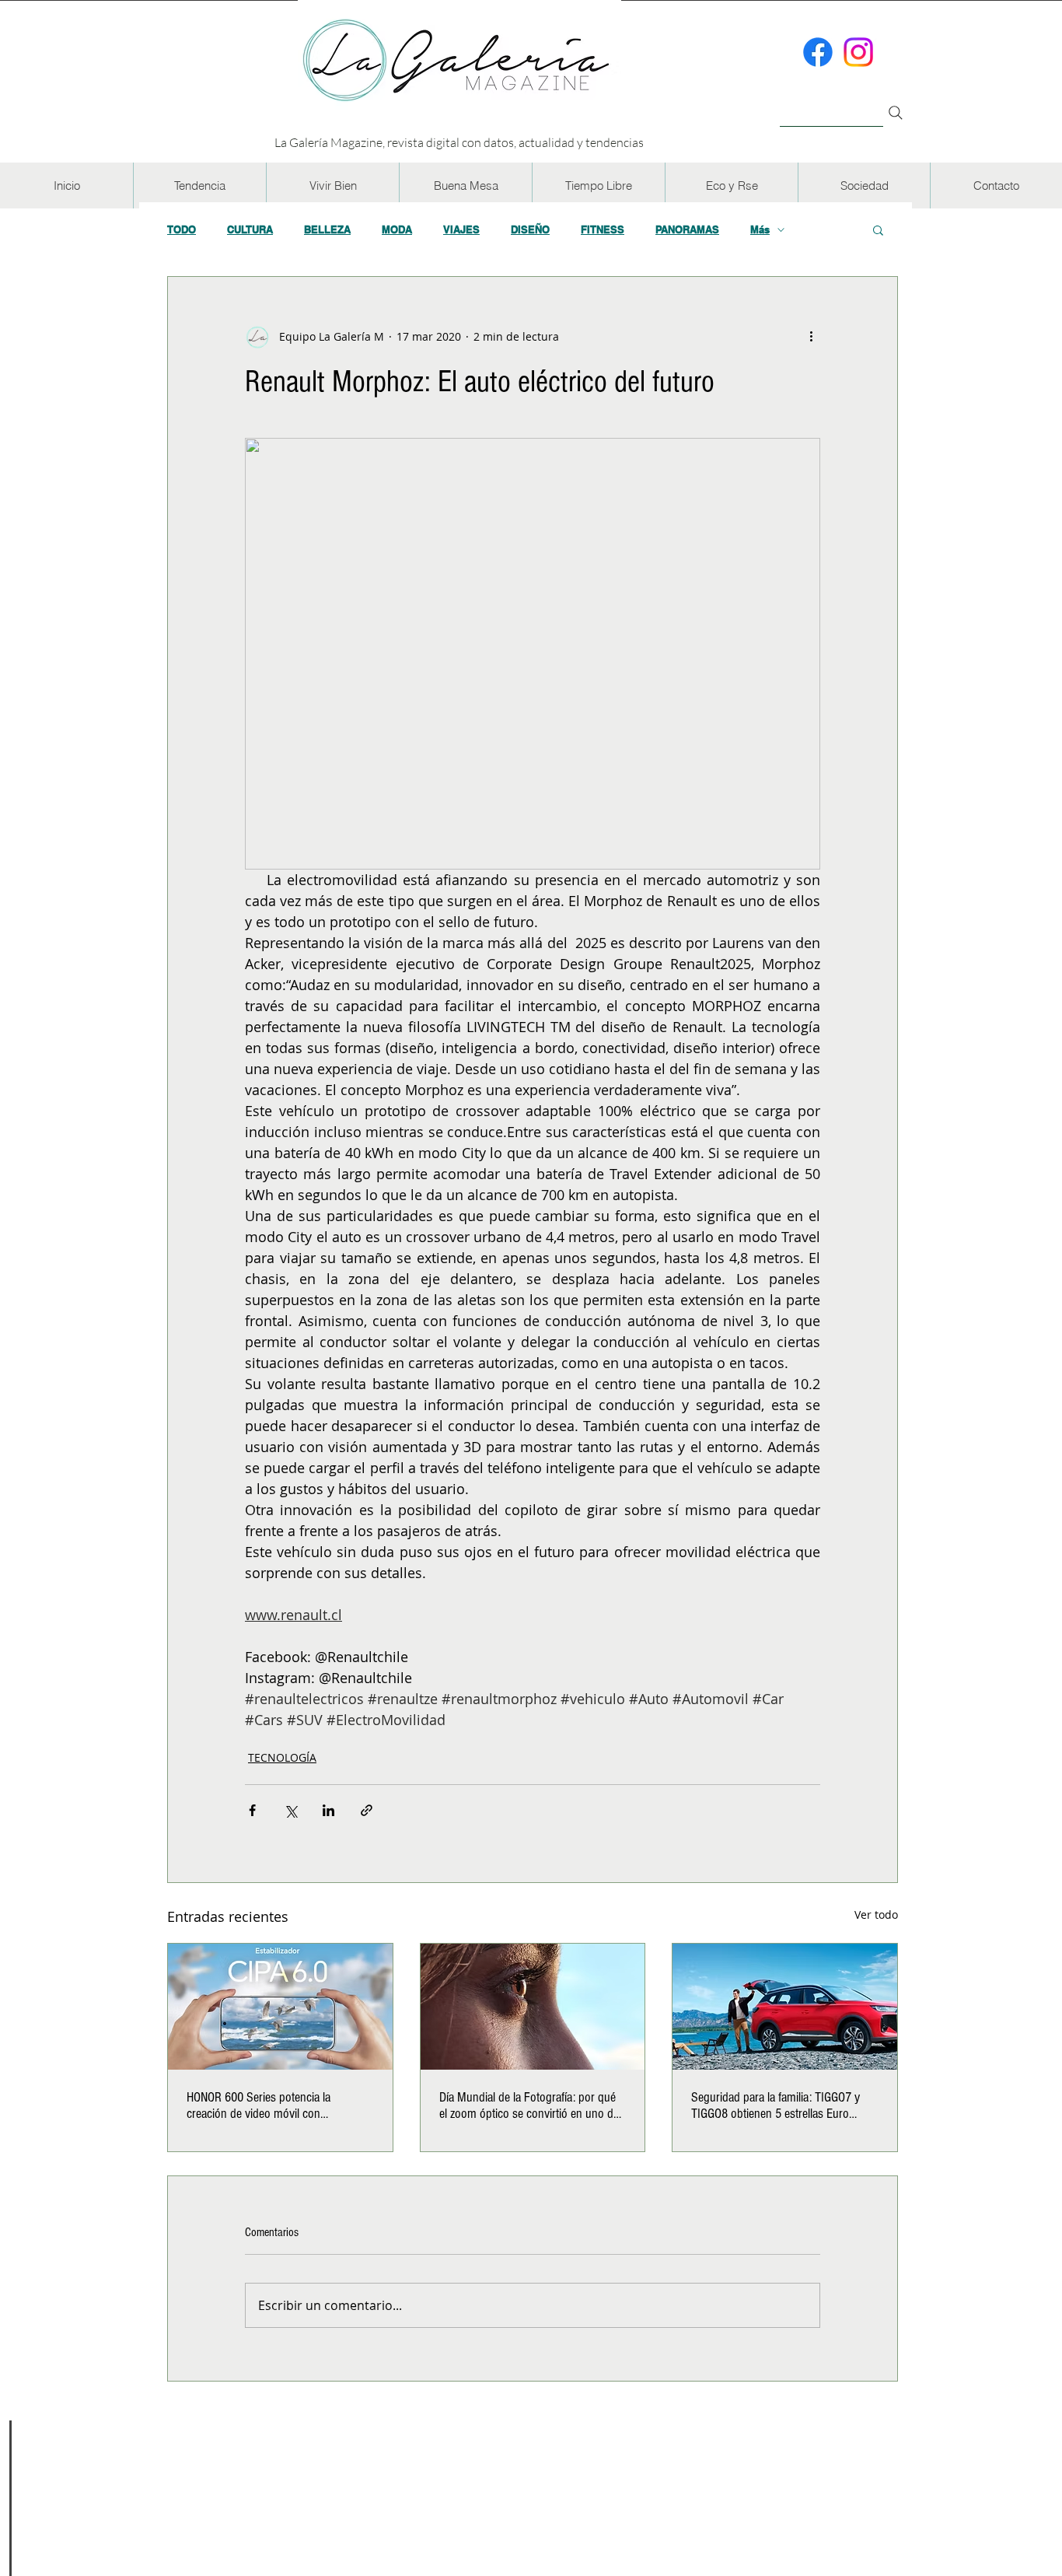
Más (760, 229)
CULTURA (250, 229)
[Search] (896, 113)
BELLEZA (327, 229)
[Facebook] (818, 52)
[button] (199, 185)
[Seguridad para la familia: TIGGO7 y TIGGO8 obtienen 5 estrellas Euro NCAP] (785, 2007)
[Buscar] (831, 104)
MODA (397, 229)
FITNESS (603, 229)
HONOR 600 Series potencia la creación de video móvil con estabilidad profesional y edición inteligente (263, 2105)
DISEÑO (530, 229)
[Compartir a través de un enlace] (367, 1810)
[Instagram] (858, 52)
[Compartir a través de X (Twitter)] (290, 1810)
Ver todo (876, 1914)
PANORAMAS (687, 229)
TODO (182, 229)
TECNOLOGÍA (282, 1757)
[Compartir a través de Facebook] (252, 1810)
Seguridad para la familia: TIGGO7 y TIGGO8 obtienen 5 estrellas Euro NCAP (776, 2105)
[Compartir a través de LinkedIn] (328, 1810)
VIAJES (461, 229)
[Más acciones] (811, 336)
